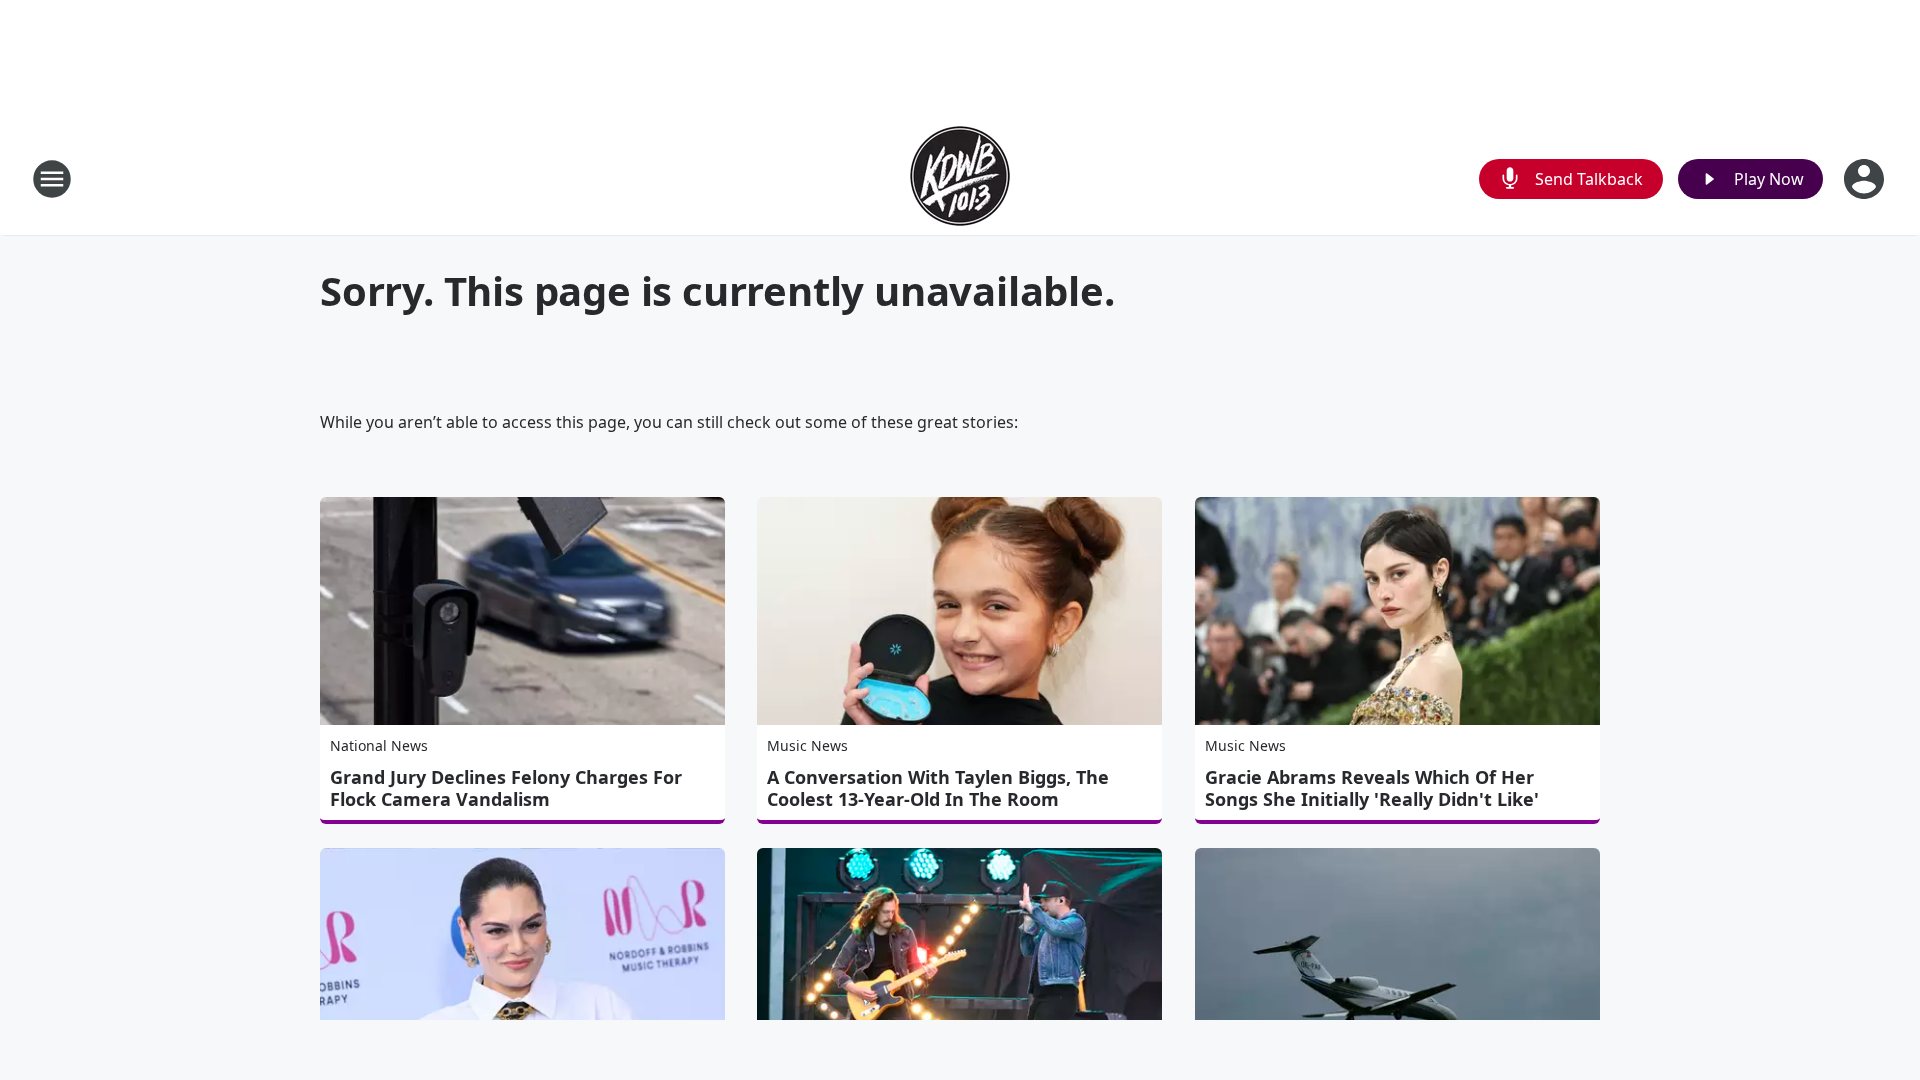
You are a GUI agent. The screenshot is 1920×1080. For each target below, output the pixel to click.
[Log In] (1866, 179)
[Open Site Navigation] (52, 179)
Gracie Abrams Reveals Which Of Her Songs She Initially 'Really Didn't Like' (1372, 788)
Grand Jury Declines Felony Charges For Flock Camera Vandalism (506, 788)
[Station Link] (960, 178)
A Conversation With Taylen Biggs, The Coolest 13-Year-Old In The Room (938, 788)
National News (379, 745)
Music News (807, 745)
